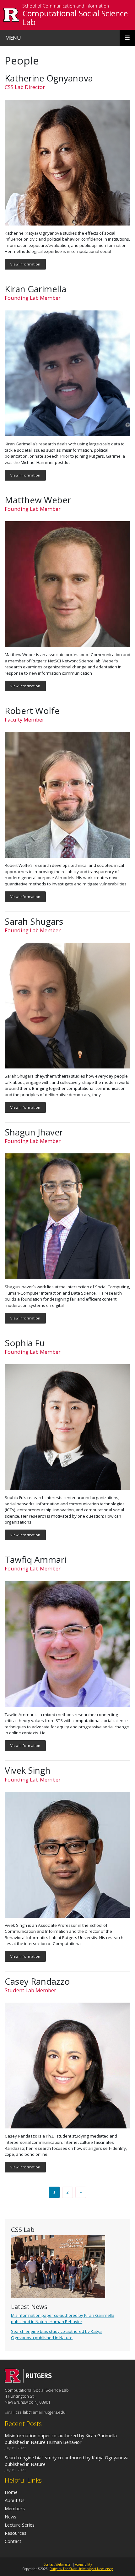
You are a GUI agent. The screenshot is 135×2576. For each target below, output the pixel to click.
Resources (16, 2533)
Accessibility (84, 2564)
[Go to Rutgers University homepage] (11, 15)
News (11, 2517)
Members (15, 2508)
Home (11, 2492)
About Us (15, 2500)
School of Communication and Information (66, 6)
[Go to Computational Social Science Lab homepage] (28, 2381)
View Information (25, 264)
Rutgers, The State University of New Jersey (81, 2569)
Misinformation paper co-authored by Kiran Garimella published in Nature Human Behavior (63, 2318)
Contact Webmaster (57, 2564)
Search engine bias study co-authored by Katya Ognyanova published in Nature (56, 2334)
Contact (13, 2541)
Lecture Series (20, 2525)
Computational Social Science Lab (75, 18)
